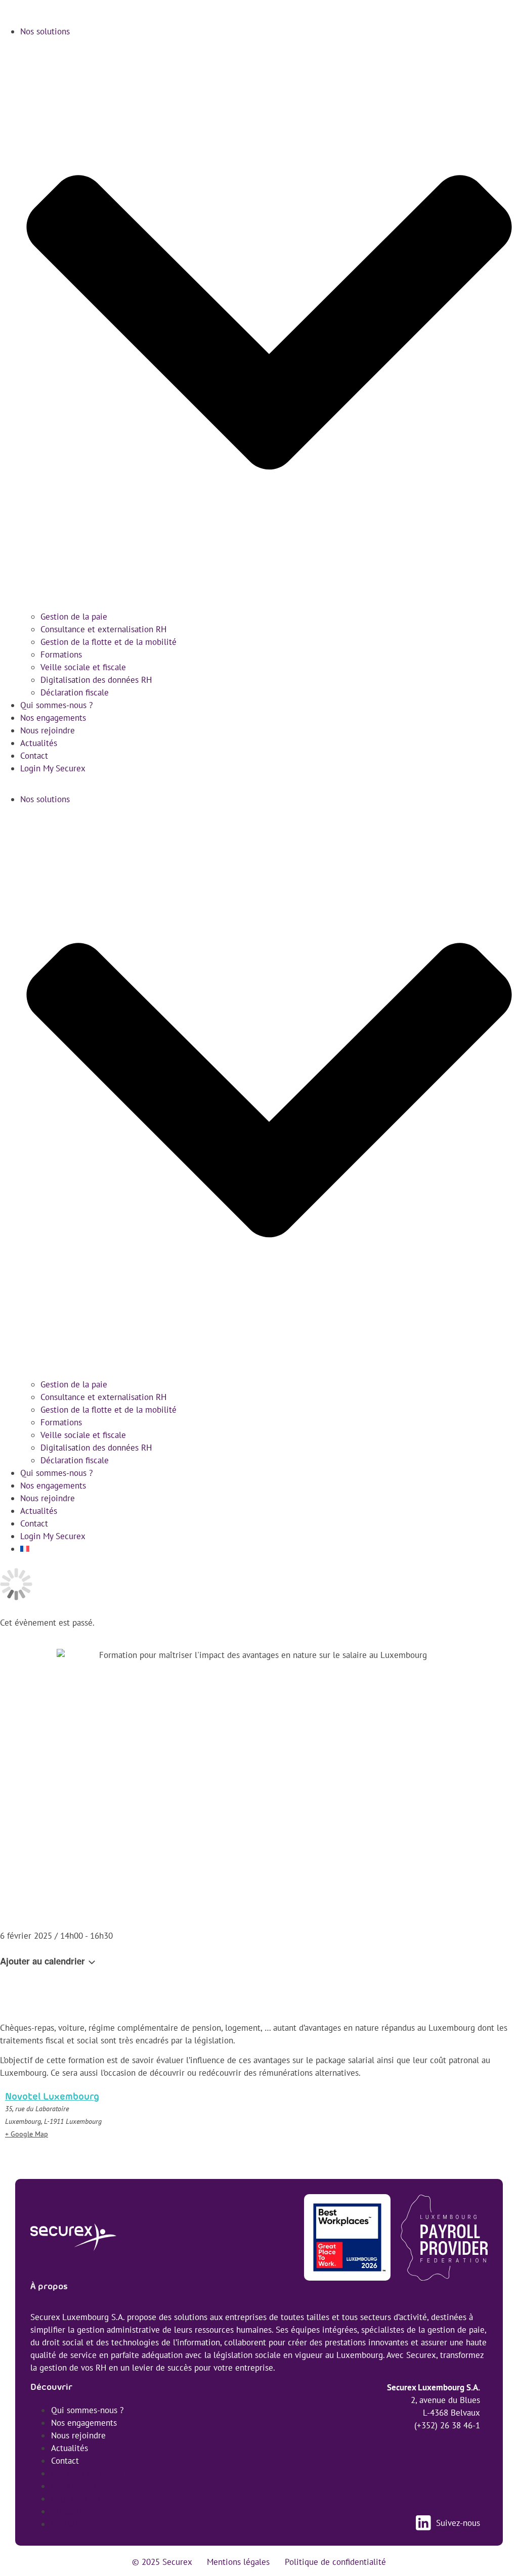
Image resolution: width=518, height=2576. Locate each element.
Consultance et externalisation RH (103, 629)
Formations (61, 654)
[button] (259, 784)
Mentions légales (238, 2562)
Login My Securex (53, 768)
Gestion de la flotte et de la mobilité (109, 642)
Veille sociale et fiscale (83, 667)
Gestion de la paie (74, 617)
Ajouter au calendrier (44, 1961)
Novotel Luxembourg (52, 2097)
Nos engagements (53, 718)
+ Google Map (27, 2134)
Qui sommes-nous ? (56, 705)
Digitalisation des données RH (96, 680)
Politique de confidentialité (335, 2562)
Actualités (39, 743)
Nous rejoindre (48, 730)
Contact (34, 756)
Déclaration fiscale (75, 692)
